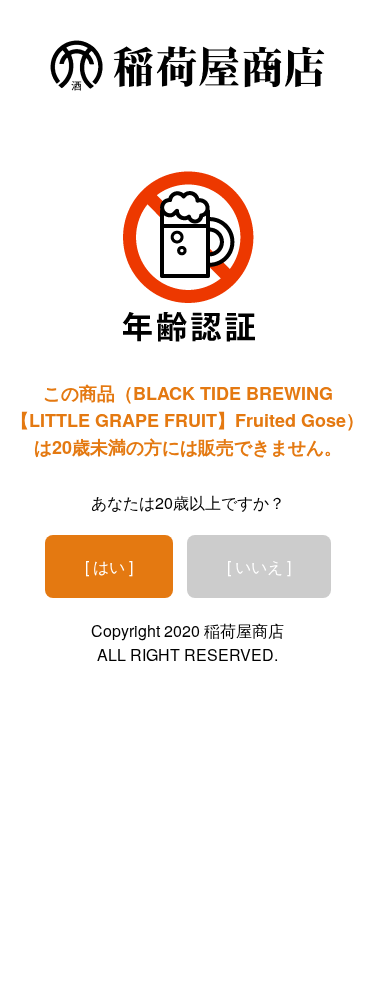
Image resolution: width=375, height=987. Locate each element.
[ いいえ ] (259, 566)
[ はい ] (109, 566)
